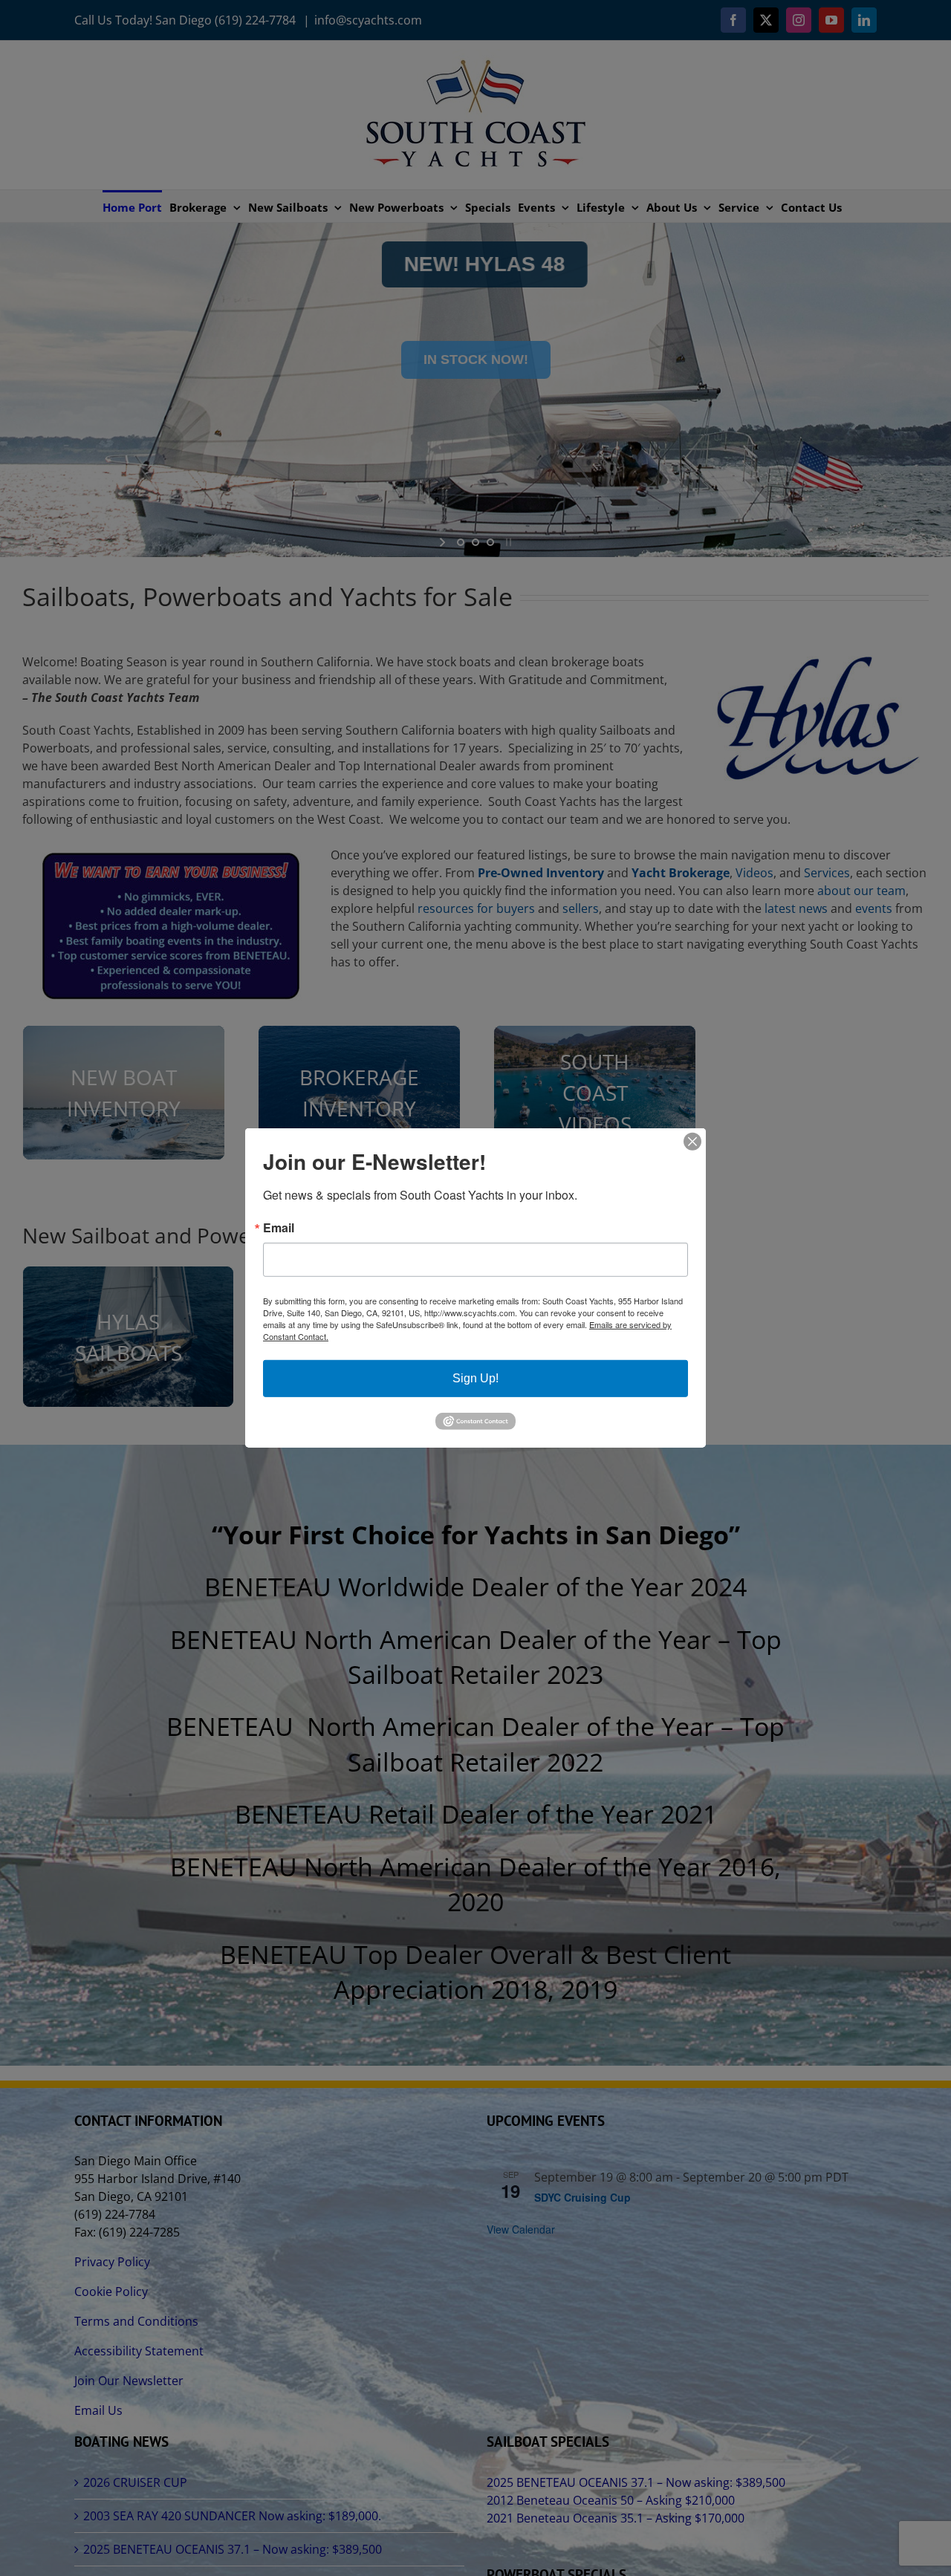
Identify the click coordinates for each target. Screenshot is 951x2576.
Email (279, 1228)
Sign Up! (475, 1378)
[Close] (692, 1142)
